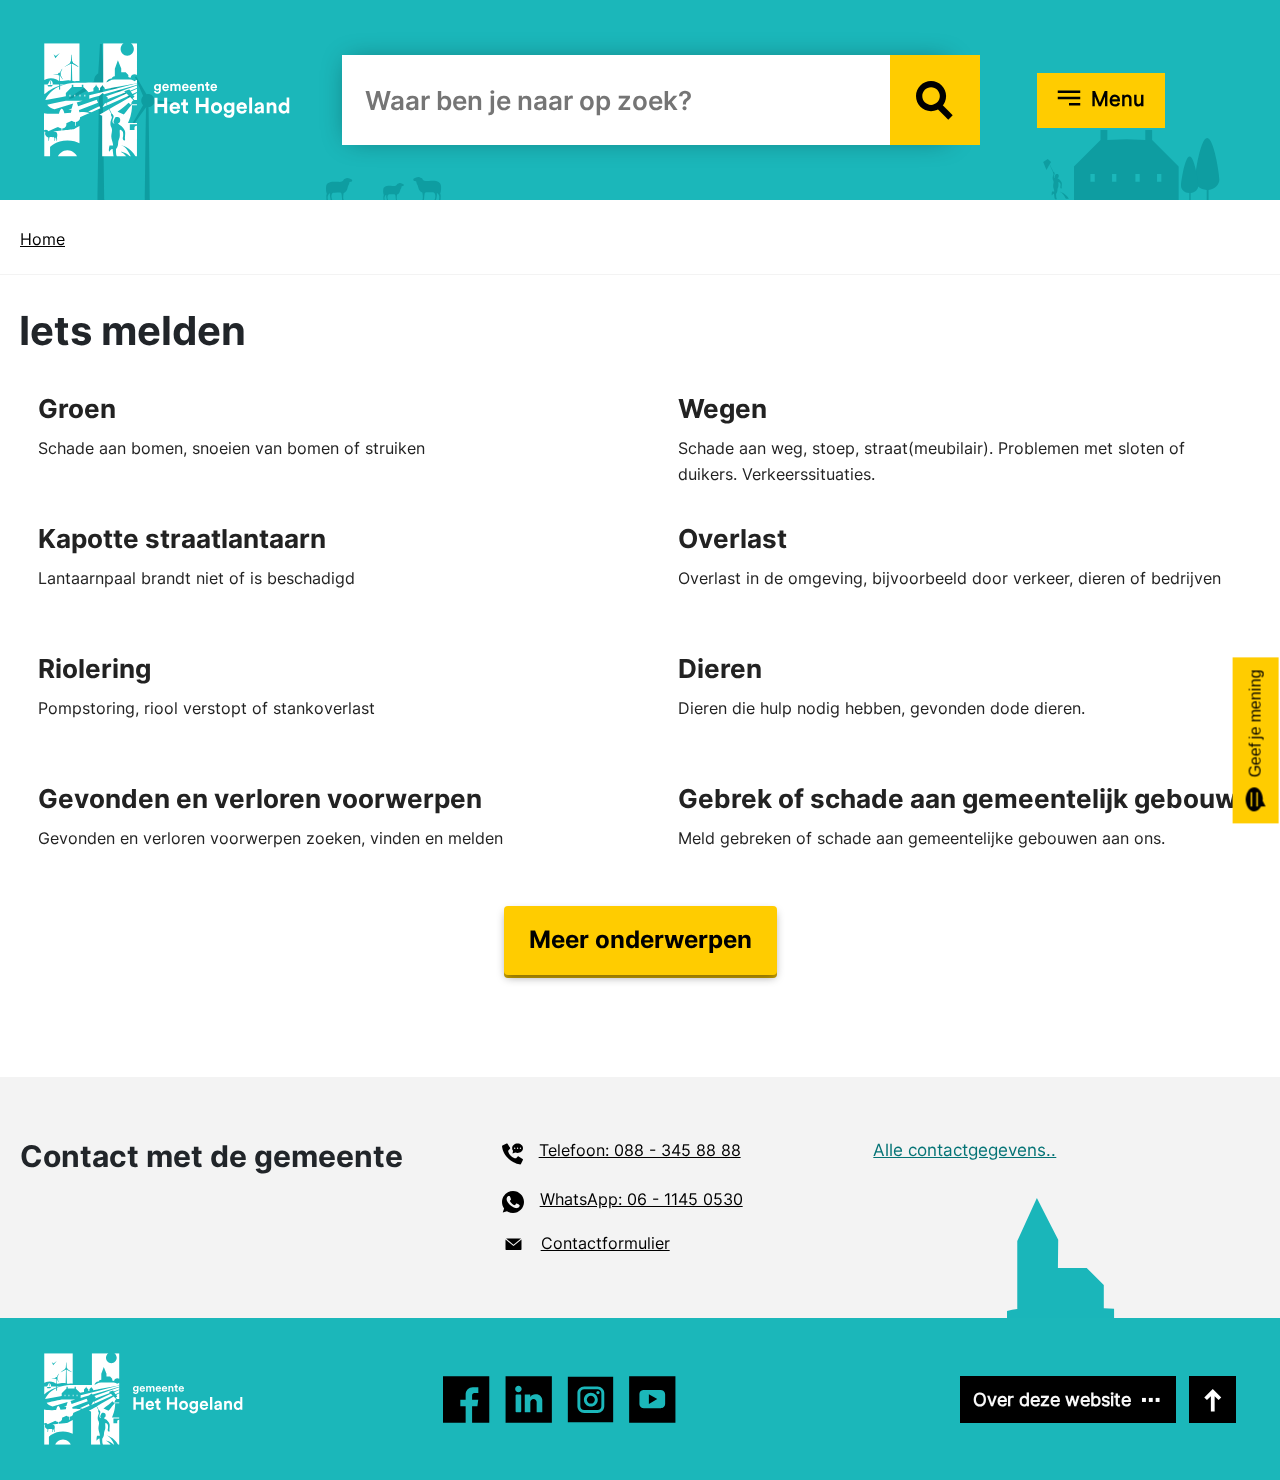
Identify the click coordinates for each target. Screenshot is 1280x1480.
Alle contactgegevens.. (964, 1150)
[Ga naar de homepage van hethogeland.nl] (167, 99)
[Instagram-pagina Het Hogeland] (528, 1399)
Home (42, 239)
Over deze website (1052, 1399)
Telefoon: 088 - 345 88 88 (640, 1150)
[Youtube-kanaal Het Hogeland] (652, 1399)
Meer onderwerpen (640, 939)
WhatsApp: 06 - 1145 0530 (641, 1199)
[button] (935, 100)
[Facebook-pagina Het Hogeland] (466, 1399)
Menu (1118, 99)
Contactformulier (605, 1243)
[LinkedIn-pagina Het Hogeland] (590, 1399)
